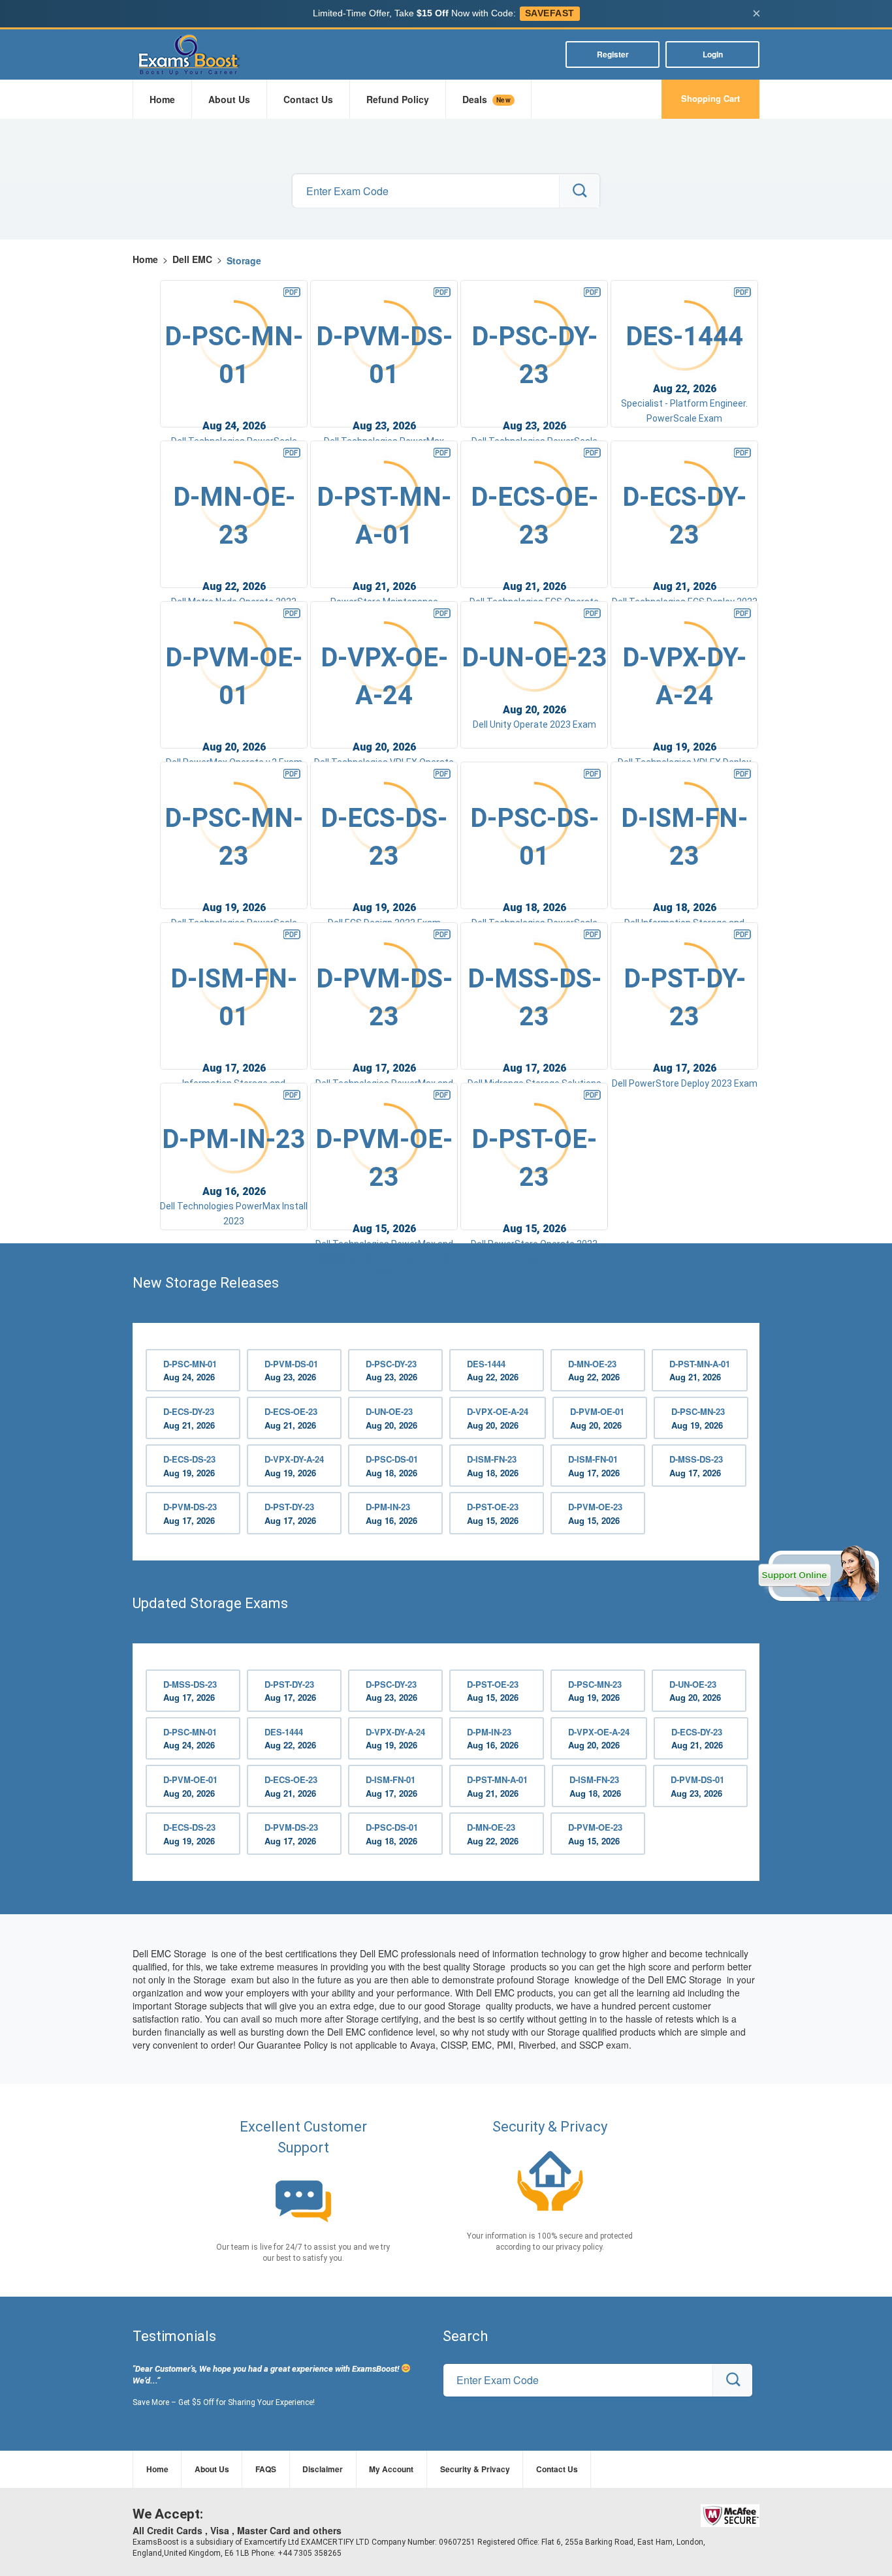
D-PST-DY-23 (290, 1513)
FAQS (266, 2469)
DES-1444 (493, 1371)
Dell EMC (192, 259)
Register (613, 54)
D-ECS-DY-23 (189, 1418)
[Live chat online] (819, 1574)
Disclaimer (323, 2469)
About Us (229, 99)
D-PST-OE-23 (493, 1513)
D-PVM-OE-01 (597, 1418)
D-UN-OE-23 (391, 1418)
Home (162, 99)
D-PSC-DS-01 (392, 1466)
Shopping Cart (710, 98)
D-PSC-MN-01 (190, 1371)
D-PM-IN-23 (391, 1513)
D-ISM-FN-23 (493, 1466)
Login (713, 54)
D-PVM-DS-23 (190, 1513)
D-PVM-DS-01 (291, 1371)
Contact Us (308, 99)
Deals (486, 99)
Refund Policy (398, 99)
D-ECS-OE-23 (291, 1418)
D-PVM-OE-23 (595, 1513)
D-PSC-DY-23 (391, 1371)
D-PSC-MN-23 (698, 1418)
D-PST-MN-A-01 (700, 1371)
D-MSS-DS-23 (696, 1466)
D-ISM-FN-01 (594, 1466)
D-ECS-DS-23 (189, 1466)
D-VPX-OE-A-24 (498, 1418)
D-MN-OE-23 (594, 1371)
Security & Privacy (475, 2469)
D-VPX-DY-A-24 (294, 1466)
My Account (391, 2469)
